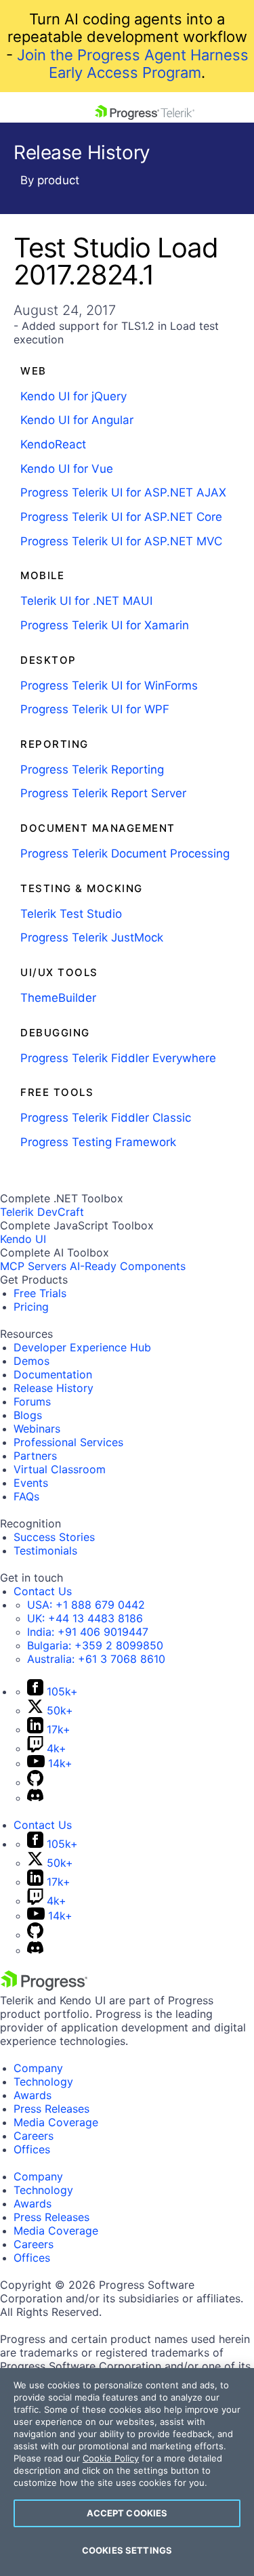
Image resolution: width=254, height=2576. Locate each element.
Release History (54, 1388)
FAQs (26, 1496)
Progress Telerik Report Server (103, 793)
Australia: (96, 1659)
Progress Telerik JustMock (92, 937)
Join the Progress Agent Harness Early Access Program (133, 64)
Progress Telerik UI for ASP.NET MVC (121, 541)
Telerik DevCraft (42, 1212)
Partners (35, 1456)
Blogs (28, 1415)
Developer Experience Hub (82, 1347)
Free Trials (40, 1293)
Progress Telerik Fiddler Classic (106, 1118)
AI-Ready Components (128, 1266)
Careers (34, 2136)
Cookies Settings (127, 2550)
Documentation (53, 1374)
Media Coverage (56, 2122)
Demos (31, 1361)
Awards (33, 2095)
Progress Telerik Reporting (92, 769)
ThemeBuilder (58, 998)
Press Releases (51, 2109)
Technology (43, 2082)
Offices (32, 2149)
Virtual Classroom (60, 1469)
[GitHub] (35, 1782)
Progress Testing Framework (98, 1142)
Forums (32, 1401)
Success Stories (54, 1537)
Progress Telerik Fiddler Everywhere (118, 1058)
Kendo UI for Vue (67, 469)
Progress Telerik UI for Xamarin (105, 625)
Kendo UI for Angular (77, 420)
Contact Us (43, 1591)
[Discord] (35, 1798)
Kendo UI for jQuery (73, 396)
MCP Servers (33, 1266)
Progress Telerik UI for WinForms (109, 685)
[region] (127, 2472)
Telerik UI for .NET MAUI (86, 601)
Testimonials (45, 1550)
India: (88, 1632)
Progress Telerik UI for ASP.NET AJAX (123, 492)
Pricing (31, 1307)
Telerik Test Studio (71, 914)
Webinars (37, 1429)
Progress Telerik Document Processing (125, 853)
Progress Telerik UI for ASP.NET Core (121, 517)
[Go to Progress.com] (44, 1987)
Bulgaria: (95, 1645)
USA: (86, 1605)
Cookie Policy (111, 2458)
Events (31, 1483)
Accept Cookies (127, 2513)
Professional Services (68, 1442)
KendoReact (53, 444)
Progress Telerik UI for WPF (95, 709)
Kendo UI (23, 1239)
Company (38, 2068)
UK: (85, 1618)
